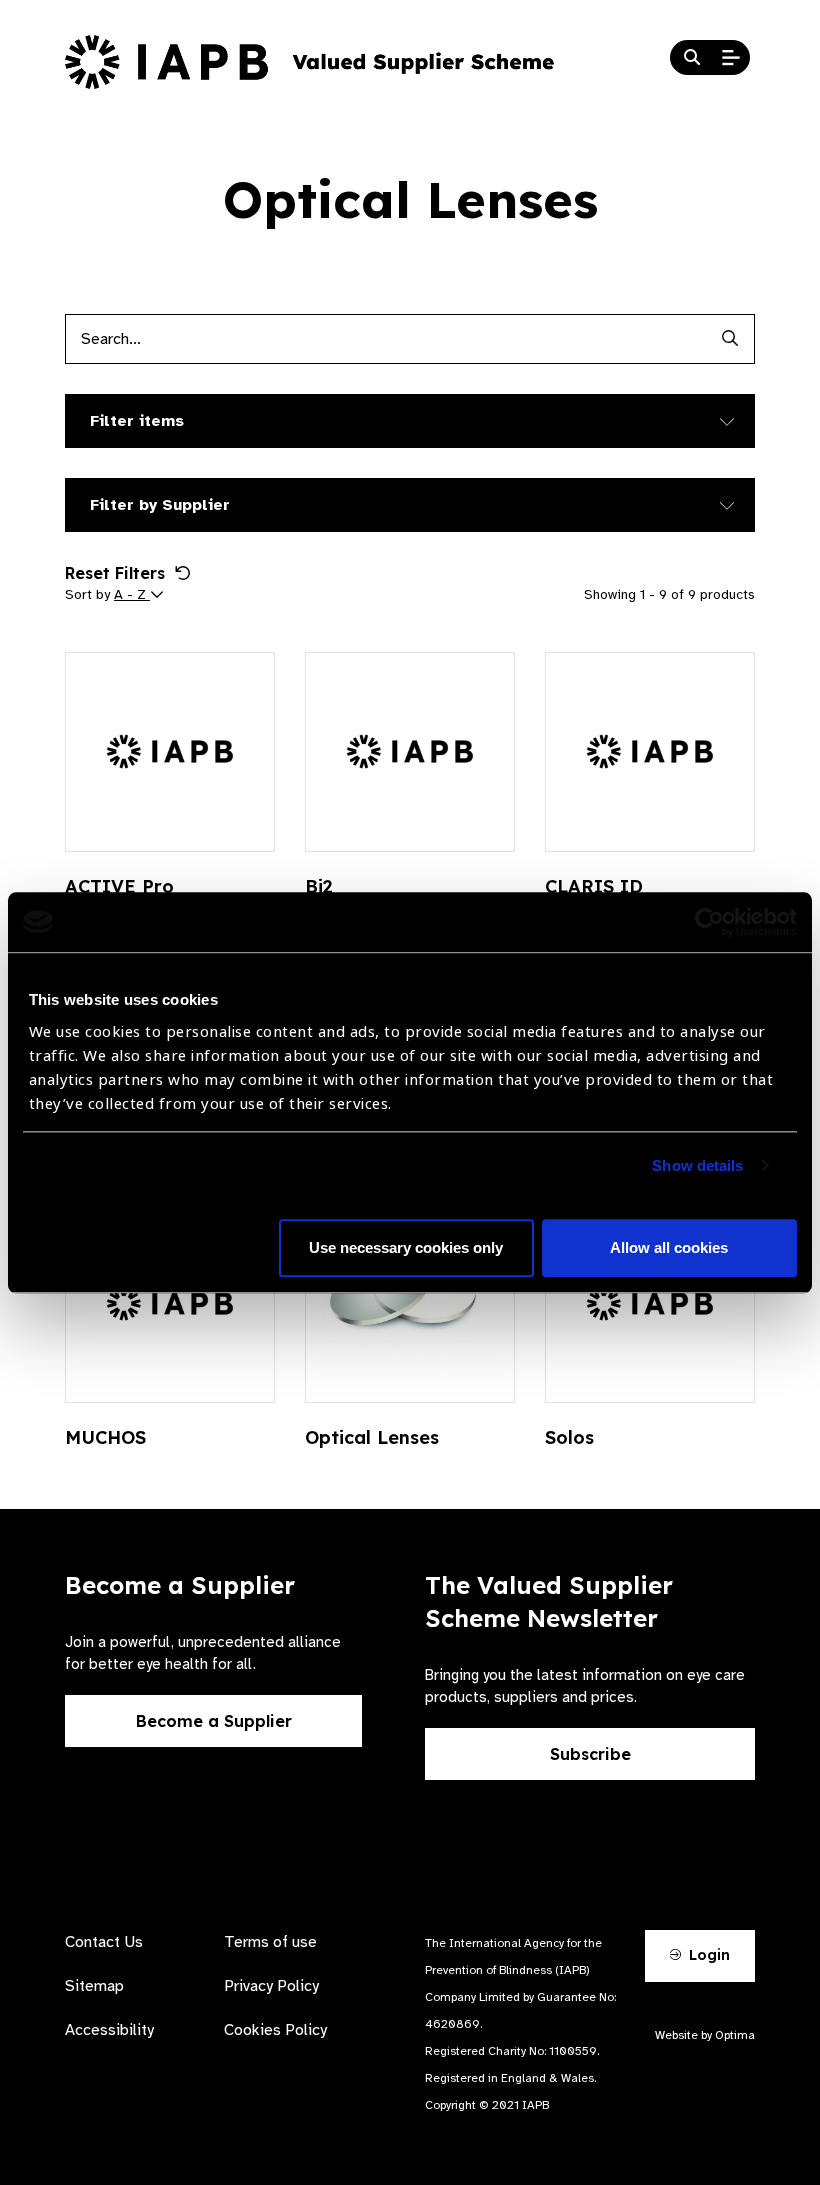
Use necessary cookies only (406, 1247)
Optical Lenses (372, 1437)
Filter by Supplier (160, 505)
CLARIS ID (594, 886)
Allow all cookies (669, 1247)
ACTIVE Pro (119, 886)
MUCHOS (105, 1437)
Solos (569, 1437)
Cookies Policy (275, 2030)
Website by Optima (705, 2035)
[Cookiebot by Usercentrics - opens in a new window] (709, 922)
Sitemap (94, 1986)
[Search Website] (692, 58)
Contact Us (104, 1942)
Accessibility (109, 2030)
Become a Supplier (214, 1721)
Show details (697, 1165)
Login (707, 1955)
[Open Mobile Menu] (731, 58)
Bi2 (319, 886)
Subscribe (590, 1754)
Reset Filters (115, 573)
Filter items (137, 421)
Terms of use (270, 1942)
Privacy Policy (271, 1986)
